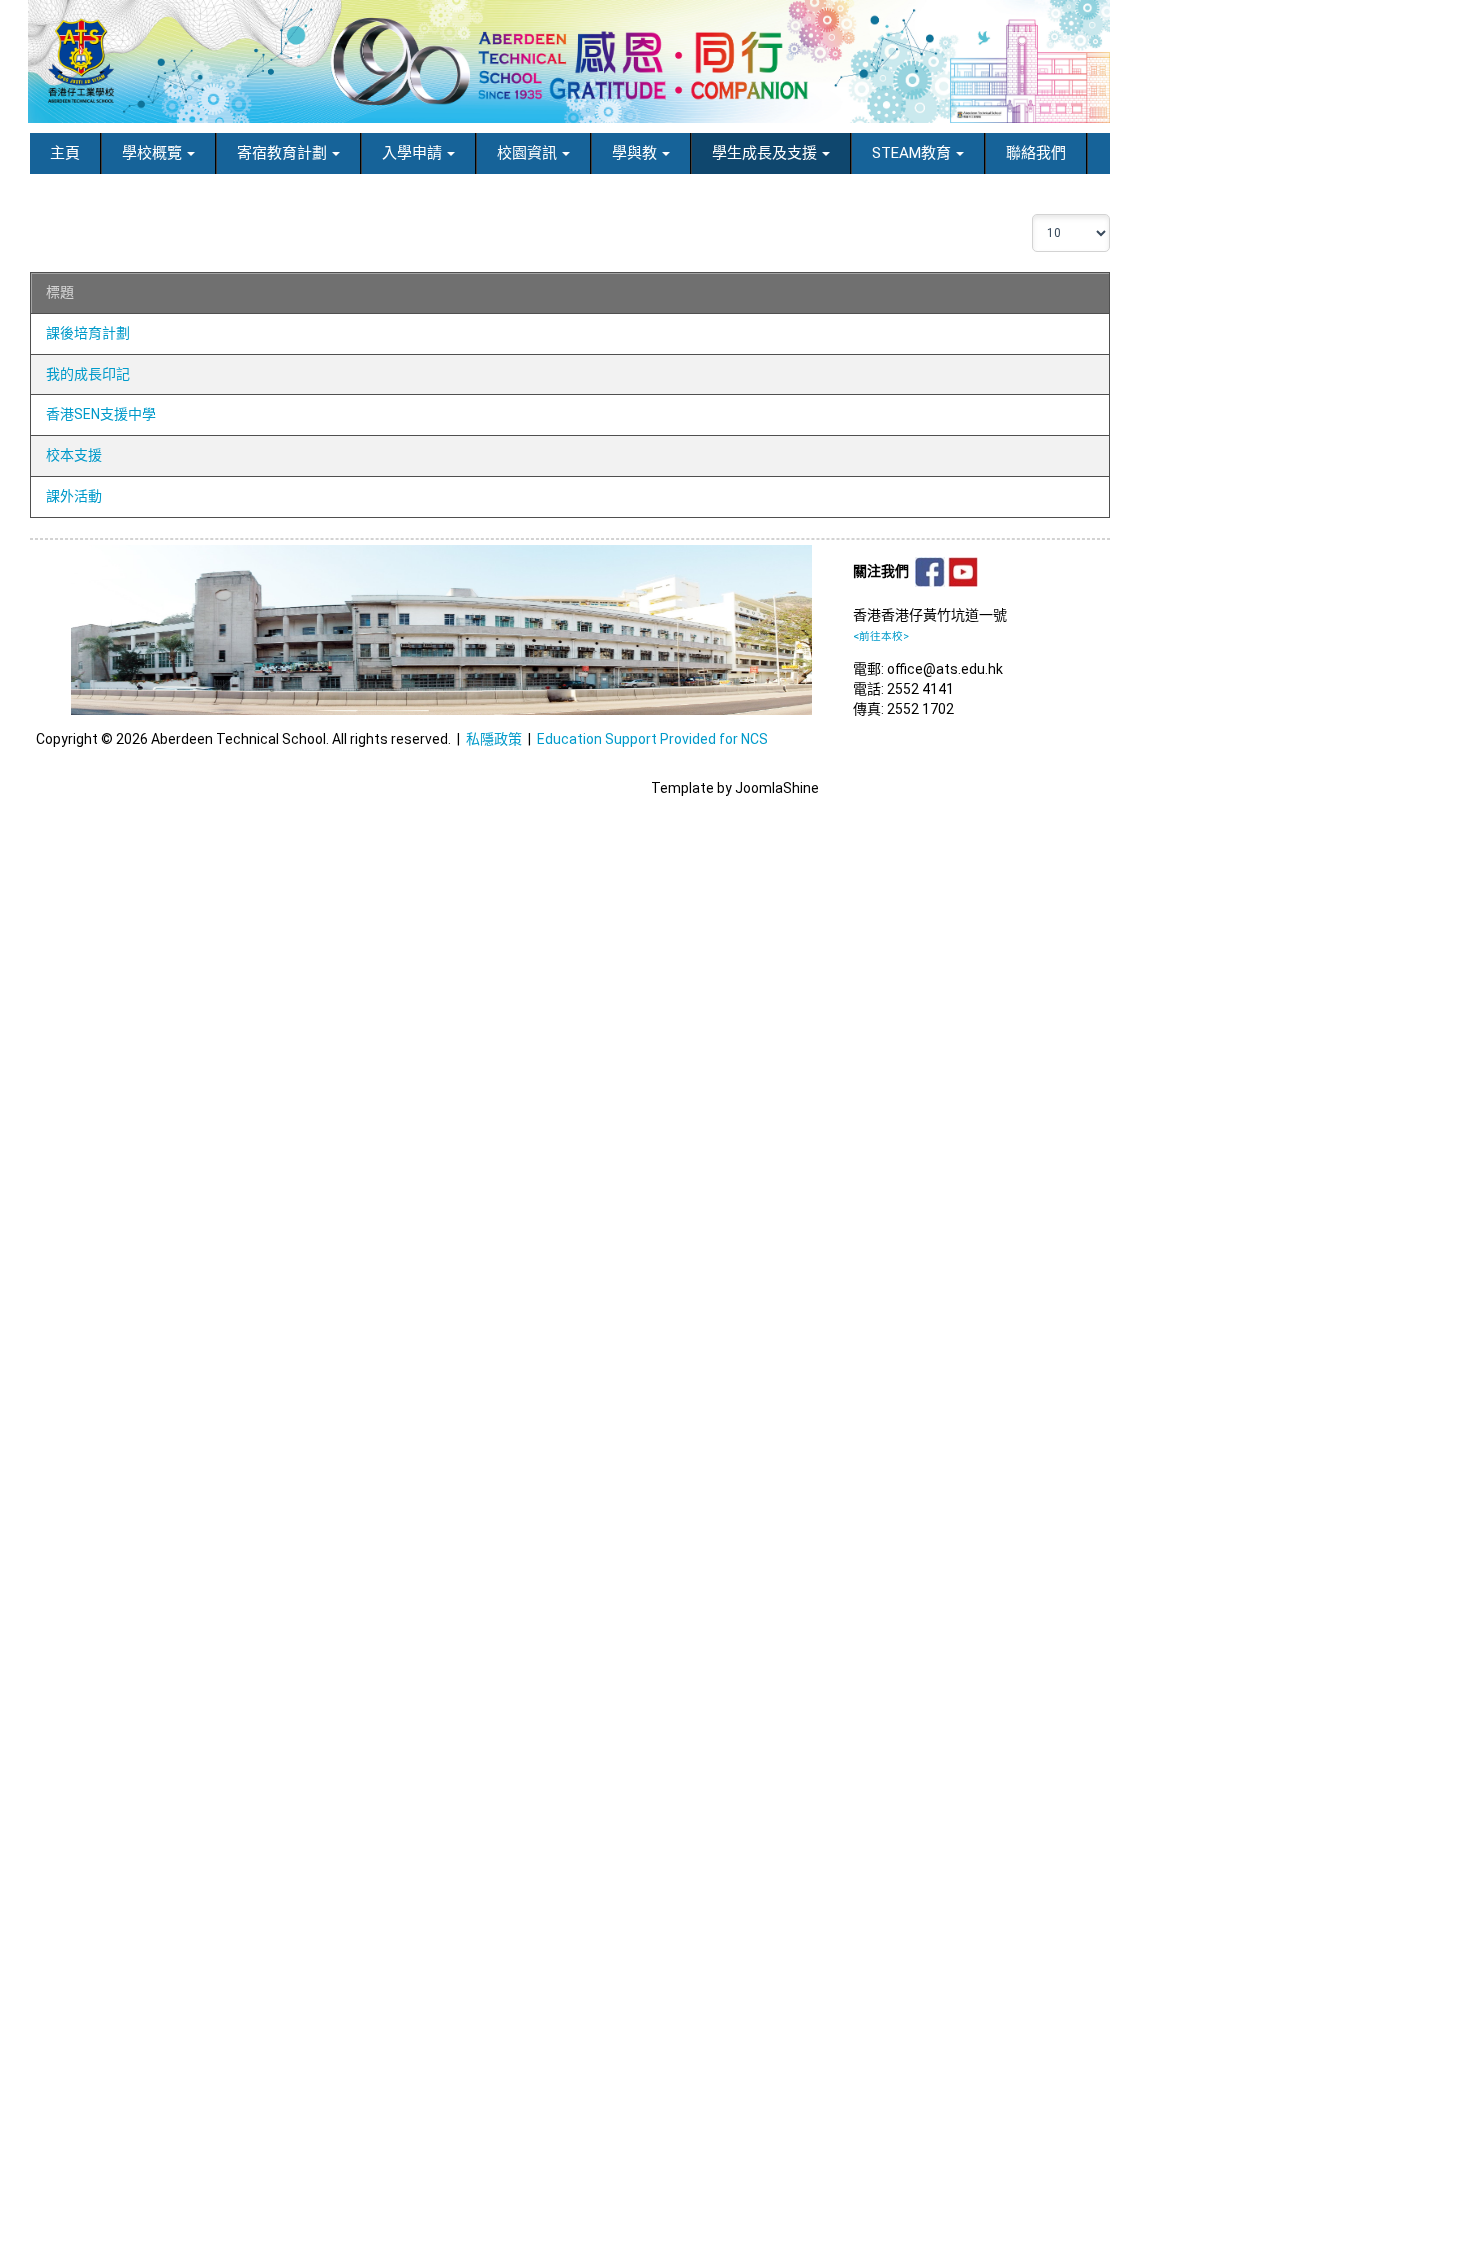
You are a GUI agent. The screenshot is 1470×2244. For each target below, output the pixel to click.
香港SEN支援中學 (101, 414)
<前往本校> (881, 636)
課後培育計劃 (88, 333)
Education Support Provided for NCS (652, 739)
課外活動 (74, 496)
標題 (60, 292)
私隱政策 (494, 739)
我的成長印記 (88, 374)
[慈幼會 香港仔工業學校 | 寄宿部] (569, 61)
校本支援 (74, 455)
